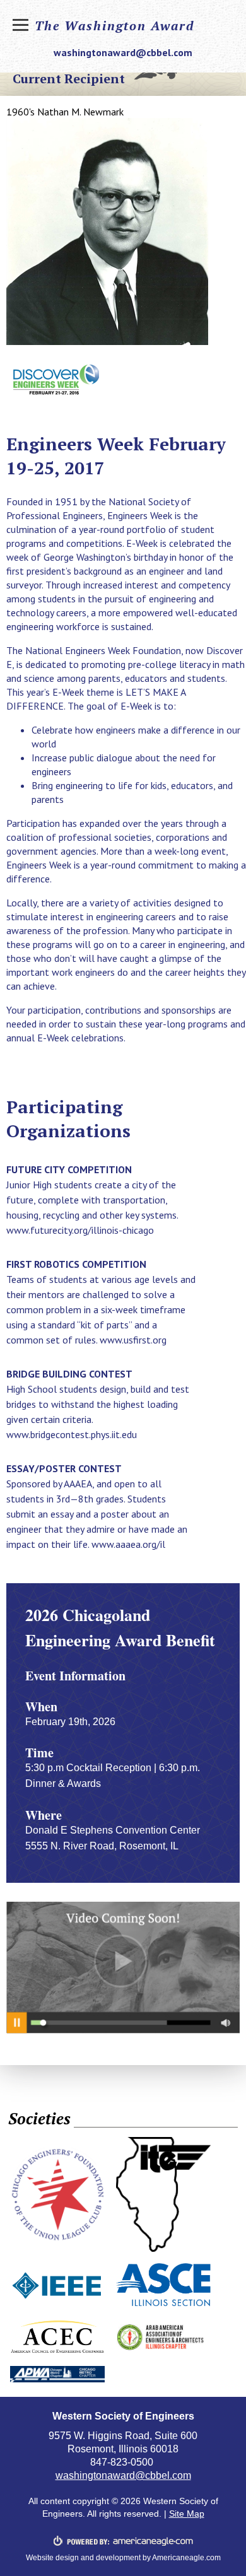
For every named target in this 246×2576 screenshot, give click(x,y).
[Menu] (22, 28)
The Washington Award (114, 26)
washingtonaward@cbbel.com (123, 52)
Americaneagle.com (186, 2558)
